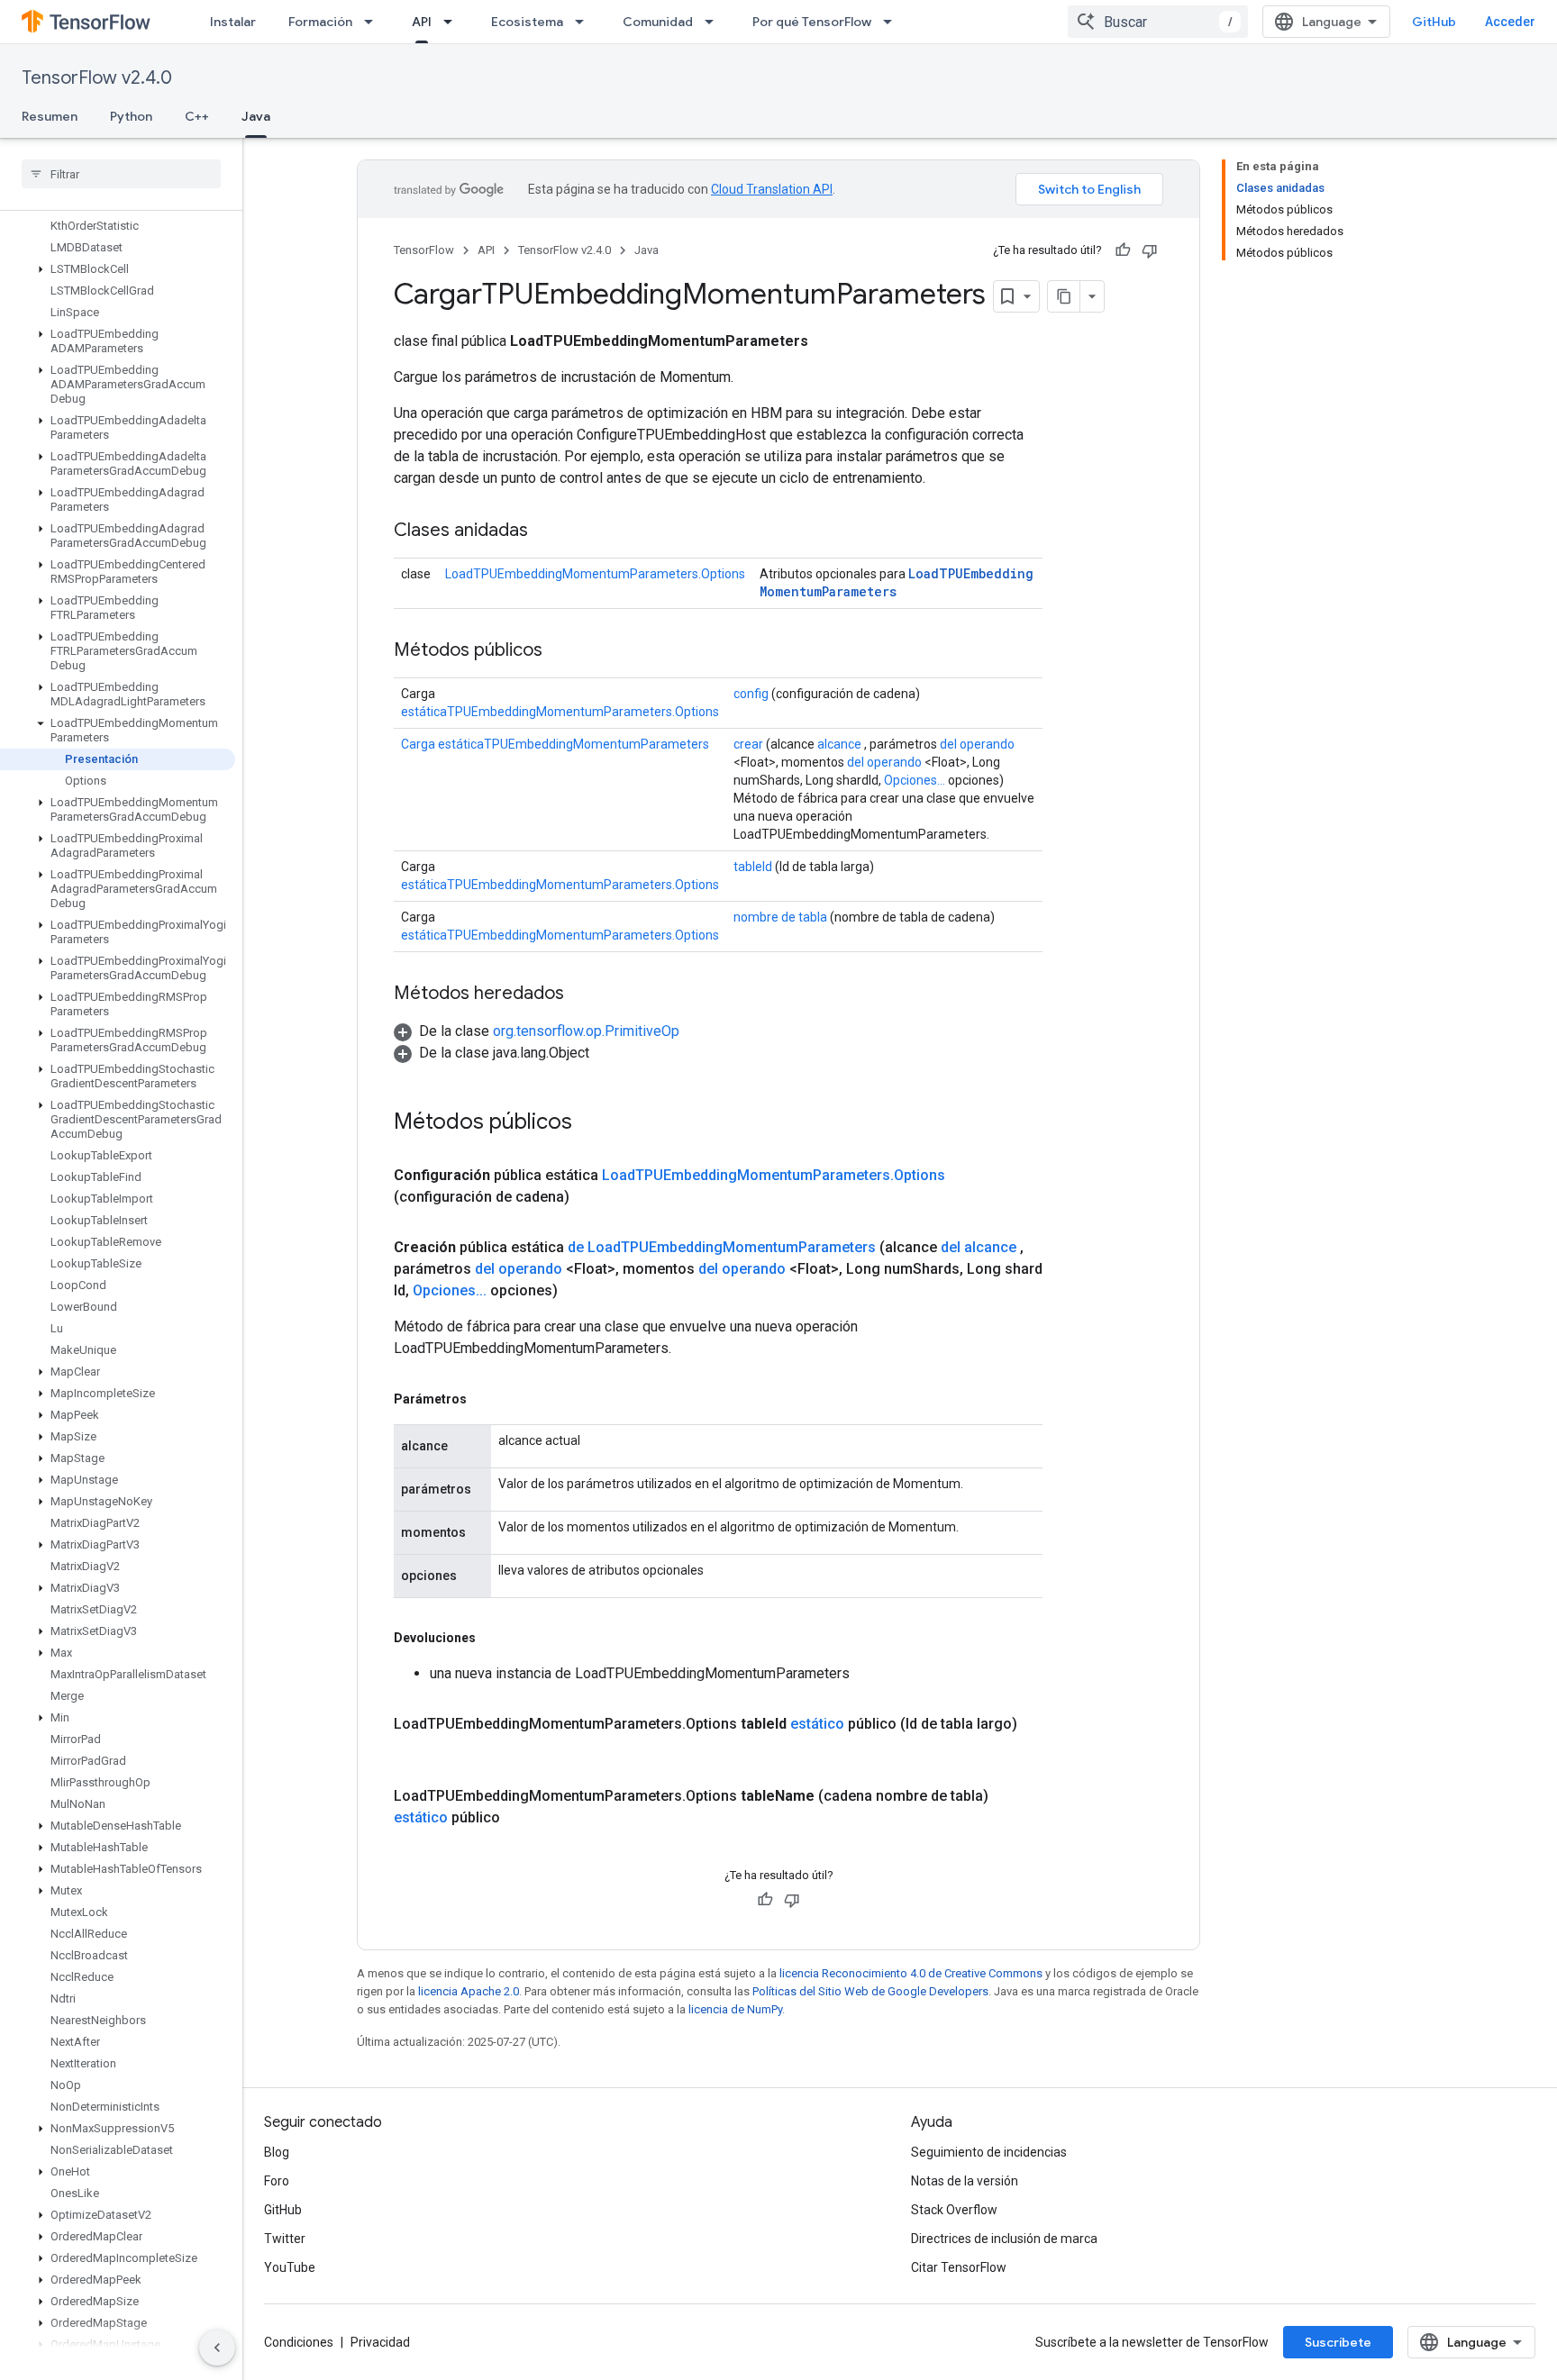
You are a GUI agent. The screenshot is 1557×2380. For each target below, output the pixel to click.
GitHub (1434, 22)
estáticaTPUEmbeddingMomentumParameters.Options (560, 712)
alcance (839, 744)
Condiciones (299, 2342)
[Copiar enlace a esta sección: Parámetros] (485, 1399)
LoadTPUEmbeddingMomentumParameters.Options (595, 574)
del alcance (979, 1247)
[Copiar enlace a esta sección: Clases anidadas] (546, 531)
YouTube (290, 2267)
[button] (118, 269)
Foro (277, 2181)
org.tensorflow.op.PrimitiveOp (586, 1031)
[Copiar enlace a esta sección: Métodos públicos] (560, 651)
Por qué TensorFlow (812, 22)
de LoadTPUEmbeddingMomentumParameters (722, 1247)
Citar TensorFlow (959, 2267)
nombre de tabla (780, 917)
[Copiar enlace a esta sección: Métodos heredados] (582, 995)
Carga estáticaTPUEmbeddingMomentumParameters (555, 744)
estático (817, 1724)
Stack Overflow (954, 2210)
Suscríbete (1338, 2342)
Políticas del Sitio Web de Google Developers (870, 1991)
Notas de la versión (965, 2181)
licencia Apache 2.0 (469, 1991)
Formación (320, 22)
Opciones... (915, 780)
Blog (277, 2152)
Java (256, 116)
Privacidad (380, 2342)
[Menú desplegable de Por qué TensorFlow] (893, 22)
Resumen (50, 116)
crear (748, 744)
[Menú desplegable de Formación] (374, 22)
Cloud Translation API (772, 189)
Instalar (233, 22)
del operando (977, 744)
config (751, 694)
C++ (197, 116)
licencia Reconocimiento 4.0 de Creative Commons (911, 1973)
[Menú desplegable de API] (453, 22)
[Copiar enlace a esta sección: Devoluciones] (494, 1638)
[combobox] (1158, 22)
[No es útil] (1150, 250)
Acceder (1510, 22)
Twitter (285, 2239)
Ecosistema (527, 22)
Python (131, 116)
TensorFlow (424, 250)
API (422, 22)
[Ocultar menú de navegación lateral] (217, 2348)
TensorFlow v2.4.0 (97, 78)
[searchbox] (121, 174)
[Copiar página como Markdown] (1064, 296)
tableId (753, 867)
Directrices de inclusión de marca (1004, 2239)
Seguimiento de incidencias (989, 2152)
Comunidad (658, 22)
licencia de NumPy (735, 2009)
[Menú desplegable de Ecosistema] (585, 22)
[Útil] (1123, 250)
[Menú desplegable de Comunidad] (715, 22)
